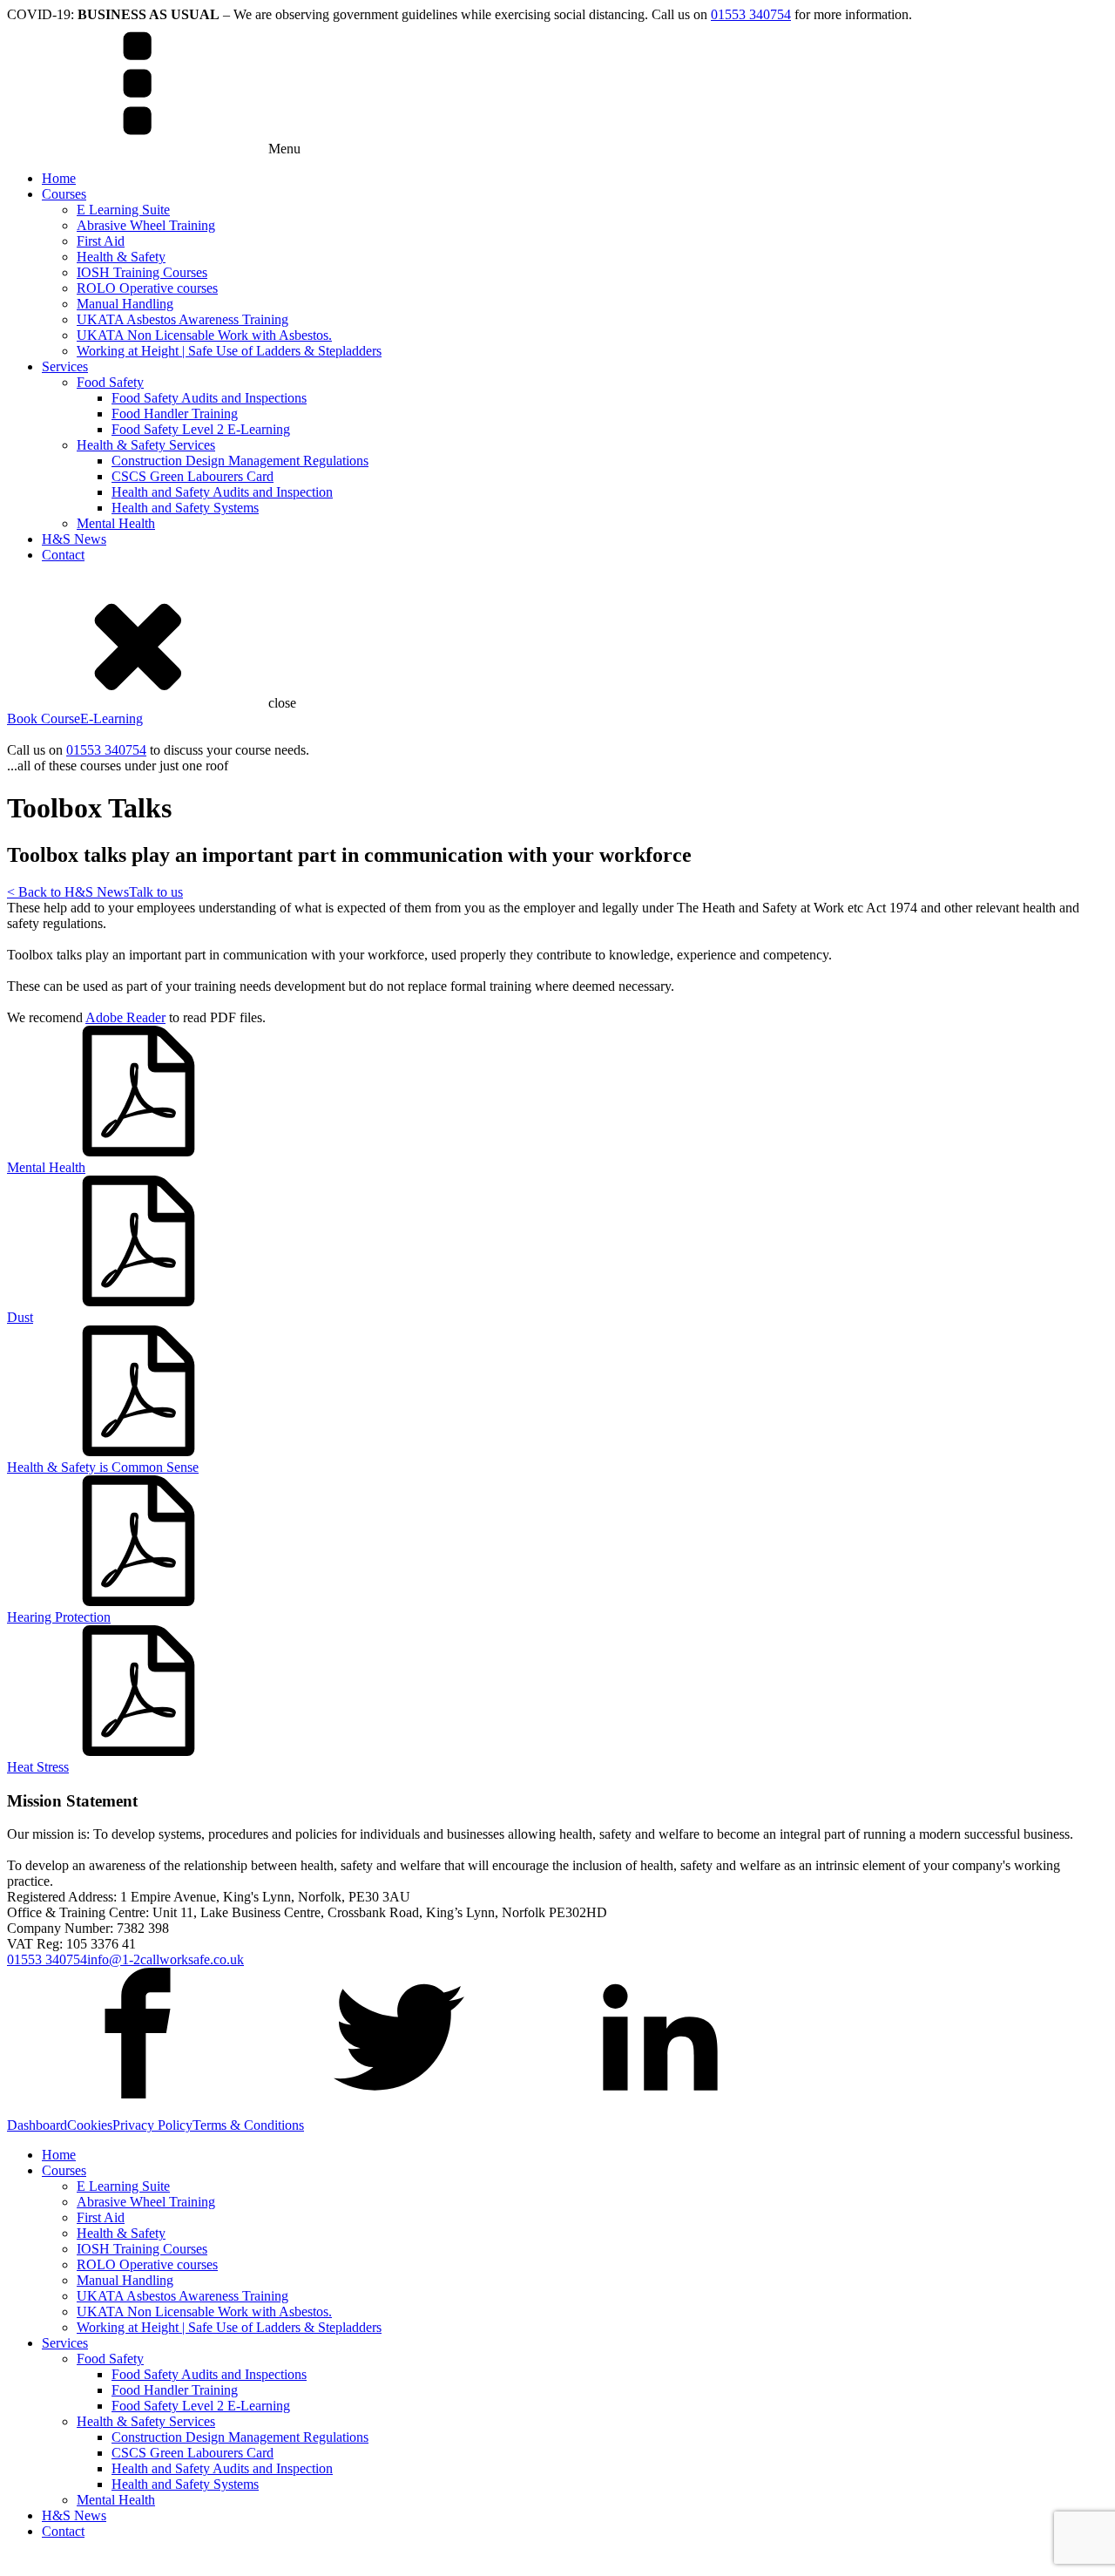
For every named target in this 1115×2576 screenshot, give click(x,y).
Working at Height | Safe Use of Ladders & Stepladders (229, 351)
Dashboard (37, 2125)
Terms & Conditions (248, 2125)
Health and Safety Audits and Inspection (222, 492)
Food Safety (110, 382)
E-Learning (111, 719)
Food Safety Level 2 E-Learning (201, 429)
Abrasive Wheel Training (146, 225)
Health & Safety (121, 257)
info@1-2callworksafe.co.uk (166, 1959)
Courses (64, 194)
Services (65, 366)
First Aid (101, 241)
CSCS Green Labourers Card (193, 476)
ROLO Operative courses (147, 288)
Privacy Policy (152, 2125)
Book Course (44, 719)
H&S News (74, 539)
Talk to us (156, 892)
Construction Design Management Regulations (240, 461)
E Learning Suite (123, 210)
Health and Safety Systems (185, 508)
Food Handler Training (175, 414)
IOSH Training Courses (142, 272)
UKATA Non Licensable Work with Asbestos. (204, 335)
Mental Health (116, 523)
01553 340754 (751, 14)
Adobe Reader (125, 1017)
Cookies (90, 2125)
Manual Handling (125, 304)
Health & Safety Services (146, 445)
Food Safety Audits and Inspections (209, 398)
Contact (63, 555)
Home (59, 178)
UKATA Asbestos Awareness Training (182, 319)
